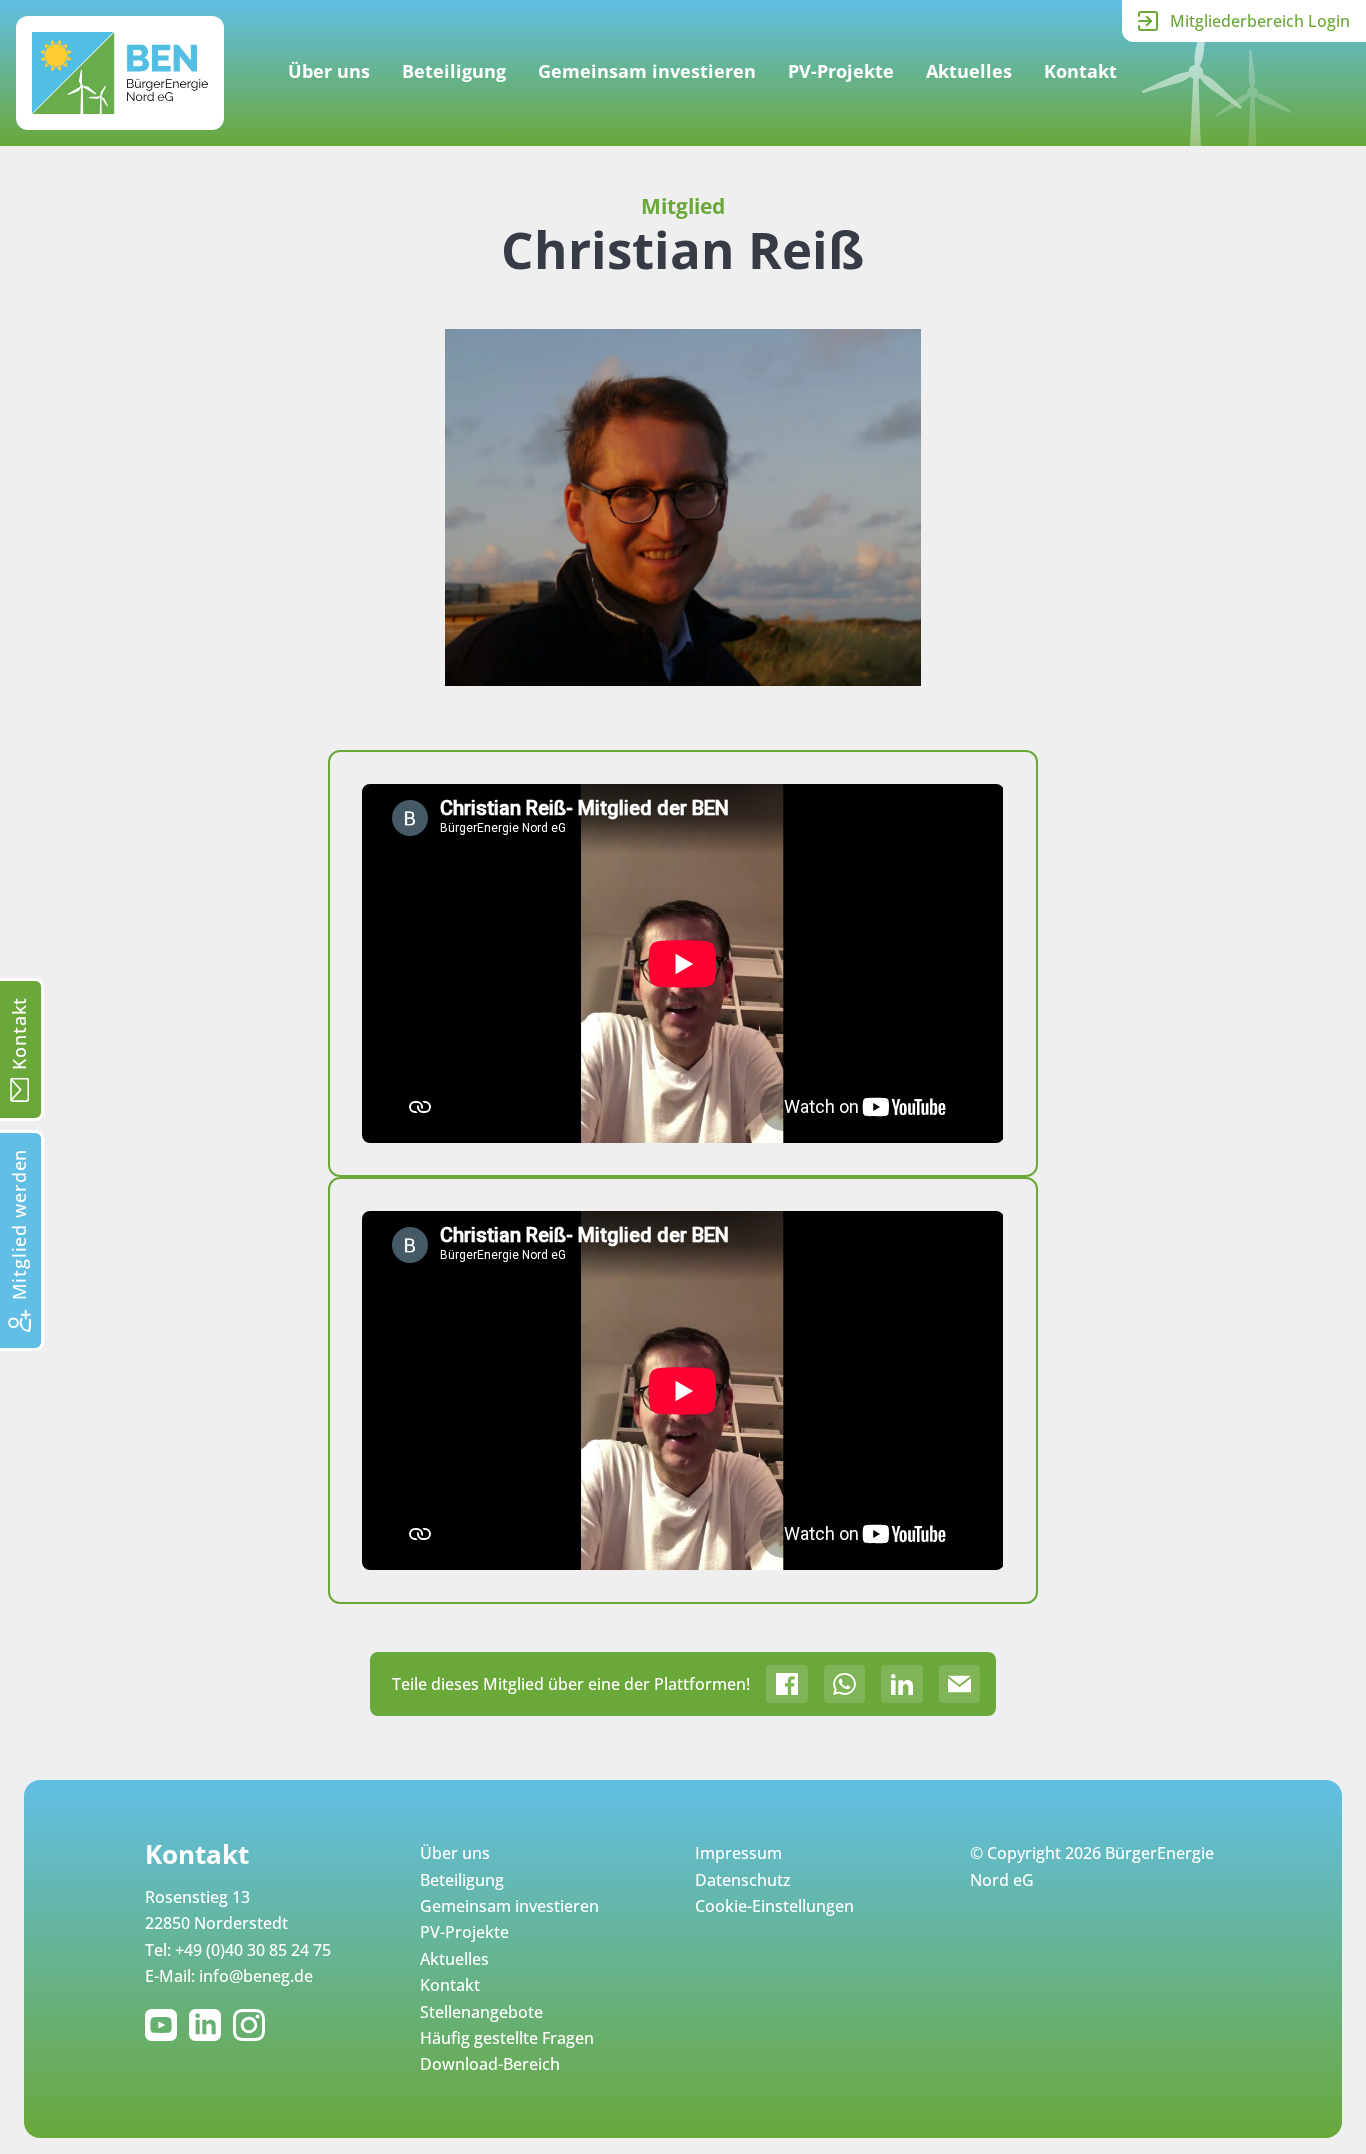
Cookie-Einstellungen (774, 1906)
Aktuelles (969, 71)
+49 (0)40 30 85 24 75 (253, 1950)
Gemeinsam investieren (647, 71)
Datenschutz (743, 1880)
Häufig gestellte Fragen (507, 2038)
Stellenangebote (481, 2012)
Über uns (329, 71)
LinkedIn (209, 2025)
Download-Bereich (490, 2064)
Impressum (738, 1853)
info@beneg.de (256, 1976)
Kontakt (1080, 71)
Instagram (253, 2025)
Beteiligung (454, 71)
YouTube (165, 2025)
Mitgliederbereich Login (1260, 21)
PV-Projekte (841, 71)
